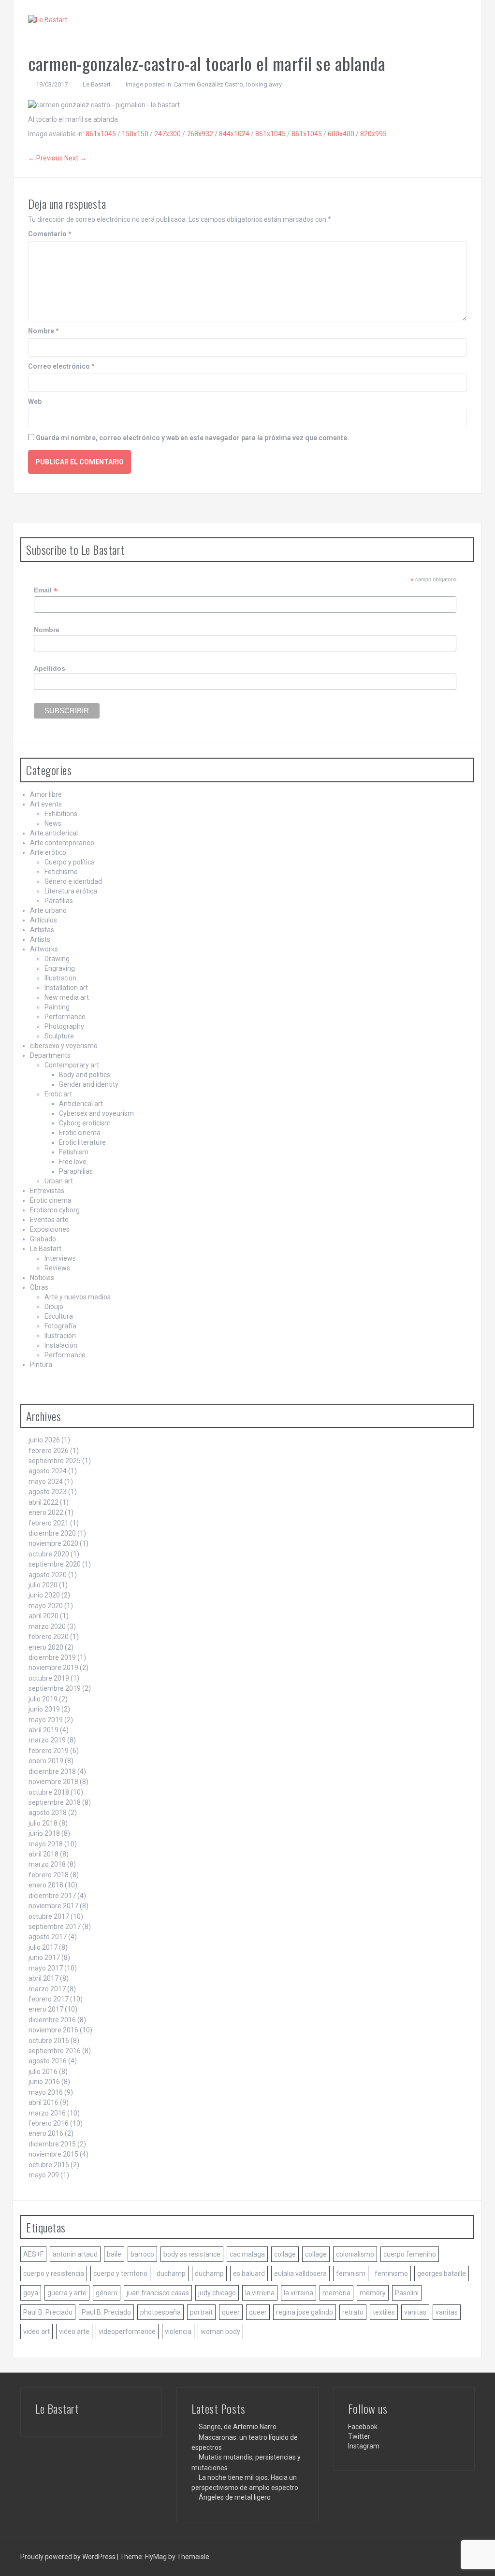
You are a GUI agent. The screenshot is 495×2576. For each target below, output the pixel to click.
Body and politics (85, 1075)
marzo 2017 (47, 1989)
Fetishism (74, 1152)
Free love (73, 1162)
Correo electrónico (61, 366)
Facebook (363, 2427)
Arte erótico (48, 852)
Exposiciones (50, 1229)
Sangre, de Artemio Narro (238, 2427)
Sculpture (59, 1036)
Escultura (59, 1316)
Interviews (60, 1258)
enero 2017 (46, 2009)
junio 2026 (44, 1440)
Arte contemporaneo (62, 843)
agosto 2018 (48, 1813)
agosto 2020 (48, 1575)
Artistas (42, 930)
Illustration (60, 978)
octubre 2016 (49, 2041)
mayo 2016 (46, 2092)
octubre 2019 (49, 1678)
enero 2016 (46, 2133)
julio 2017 (43, 1947)
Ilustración (60, 1336)
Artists (40, 939)
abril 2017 (44, 1978)
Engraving (60, 968)
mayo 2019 (46, 1720)
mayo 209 (44, 2175)
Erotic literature (82, 1142)
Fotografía (60, 1326)
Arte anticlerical (54, 833)
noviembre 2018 (53, 1782)
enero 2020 (46, 1647)
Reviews (57, 1268)
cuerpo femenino (410, 2254)
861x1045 (101, 134)
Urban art (59, 1181)
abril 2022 (44, 1502)
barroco (142, 2254)
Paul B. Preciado (48, 2312)
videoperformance (127, 2331)
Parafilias (59, 901)
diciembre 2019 (52, 1657)
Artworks (44, 949)
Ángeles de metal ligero (235, 2497)
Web (35, 402)
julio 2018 (43, 1823)
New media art (67, 997)
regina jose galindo (305, 2312)
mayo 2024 (46, 1482)
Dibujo (54, 1307)
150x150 (135, 134)
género (107, 2293)
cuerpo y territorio (120, 2274)
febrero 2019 (49, 1751)
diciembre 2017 (52, 1896)
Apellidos (50, 668)
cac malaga (247, 2254)
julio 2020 (43, 1585)
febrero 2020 (49, 1637)
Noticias (42, 1278)
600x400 (341, 134)
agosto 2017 (48, 1937)
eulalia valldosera (300, 2274)
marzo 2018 (47, 1864)
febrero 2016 (49, 2123)
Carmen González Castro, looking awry (228, 84)
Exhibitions (61, 814)
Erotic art (58, 1094)
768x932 (200, 134)
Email (46, 590)
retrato (353, 2312)
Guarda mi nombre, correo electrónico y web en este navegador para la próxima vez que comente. (192, 438)
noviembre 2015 (53, 2154)
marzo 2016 (47, 2113)
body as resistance (192, 2254)
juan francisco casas (158, 2293)
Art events (46, 804)
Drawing (57, 959)
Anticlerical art (81, 1104)
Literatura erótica (71, 891)
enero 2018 (46, 1885)
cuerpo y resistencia (54, 2274)
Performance (65, 1017)
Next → (75, 158)
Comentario (50, 234)
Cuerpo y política (70, 862)
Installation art (66, 988)
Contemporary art (72, 1065)
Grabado (43, 1239)
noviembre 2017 (53, 1906)
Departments (50, 1055)
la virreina (260, 2293)
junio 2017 (44, 1957)
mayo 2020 (46, 1606)
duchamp (171, 2274)
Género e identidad (73, 881)
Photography (64, 1026)
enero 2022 (46, 1512)
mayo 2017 (46, 1968)
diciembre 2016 (52, 2020)
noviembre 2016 (53, 2030)
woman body (220, 2331)
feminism (351, 2274)
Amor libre (46, 794)
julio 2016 (43, 2072)
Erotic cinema (80, 1133)
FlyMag (156, 2557)
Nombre (44, 331)
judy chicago (217, 2293)
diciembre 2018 (52, 1771)
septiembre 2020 (55, 1564)
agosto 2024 (48, 1471)
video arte (74, 2331)
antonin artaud (75, 2254)
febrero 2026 (49, 1451)
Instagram (364, 2446)
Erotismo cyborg (55, 1210)
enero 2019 (46, 1761)
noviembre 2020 (53, 1543)
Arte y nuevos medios (78, 1297)
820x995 (373, 134)
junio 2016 (44, 2082)
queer (231, 2312)
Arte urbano (48, 910)
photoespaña (160, 2312)
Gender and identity (89, 1084)
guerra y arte (67, 2293)
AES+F (33, 2254)
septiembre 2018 (55, 1802)
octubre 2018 (49, 1792)
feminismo (391, 2274)
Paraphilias (76, 1171)
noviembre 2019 (53, 1668)
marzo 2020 (47, 1626)
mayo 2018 (46, 1844)
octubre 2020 (49, 1554)
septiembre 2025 (55, 1461)
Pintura (41, 1365)
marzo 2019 (47, 1740)
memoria (336, 2293)
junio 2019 (44, 1709)
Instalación (61, 1345)
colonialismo (355, 2254)
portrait (201, 2312)
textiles (384, 2312)
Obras (39, 1287)
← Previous (45, 158)
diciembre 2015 (52, 2144)
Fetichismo (61, 872)
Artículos (44, 920)
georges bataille (442, 2274)
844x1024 (234, 134)
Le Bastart (97, 84)
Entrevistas (47, 1191)
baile (114, 2254)
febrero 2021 (49, 1523)
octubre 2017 (49, 1916)
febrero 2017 (49, 1999)
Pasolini (407, 2293)
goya (31, 2293)
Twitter (359, 2436)
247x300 (167, 134)
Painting (57, 1007)
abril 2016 (44, 2102)
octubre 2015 (49, 2165)
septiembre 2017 (55, 1927)
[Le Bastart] (48, 19)
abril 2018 (44, 1854)
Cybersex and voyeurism (96, 1113)
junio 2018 (44, 1833)
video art (36, 2331)
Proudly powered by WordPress (69, 2557)
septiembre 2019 (55, 1688)
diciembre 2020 (52, 1533)
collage (285, 2254)
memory (373, 2293)
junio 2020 (44, 1595)
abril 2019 (44, 1730)
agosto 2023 (48, 1492)
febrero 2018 (49, 1875)
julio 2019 (43, 1699)
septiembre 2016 (55, 2051)
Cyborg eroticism (85, 1123)
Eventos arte (49, 1220)
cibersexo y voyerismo (64, 1046)
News (53, 823)
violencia (178, 2331)
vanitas (415, 2312)
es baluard (249, 2274)
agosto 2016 (48, 2061)
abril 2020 (44, 1616)
